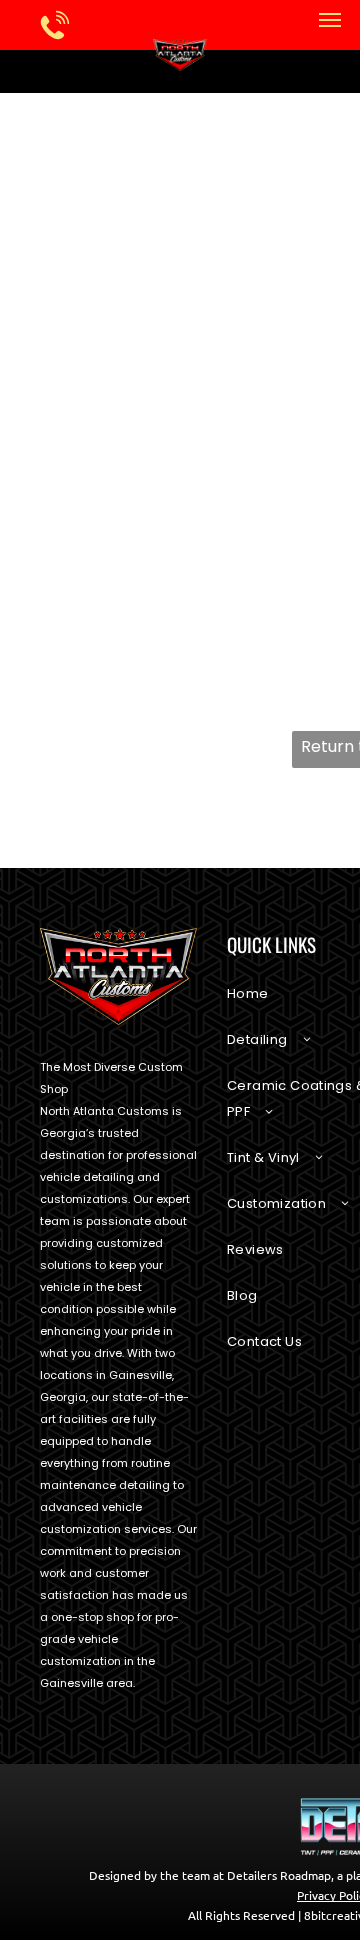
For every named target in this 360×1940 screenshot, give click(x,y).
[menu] (330, 20)
